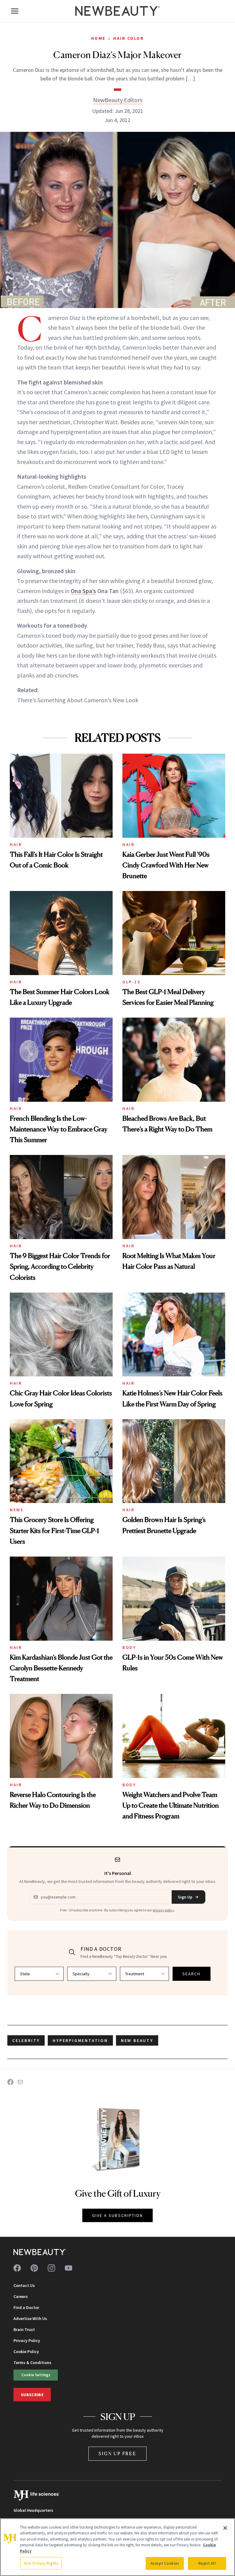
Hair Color (129, 38)
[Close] (225, 2528)
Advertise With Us (30, 2318)
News (17, 1510)
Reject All (207, 2563)
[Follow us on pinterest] (34, 2268)
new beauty (137, 2040)
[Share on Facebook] (10, 2082)
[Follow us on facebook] (17, 2268)
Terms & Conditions (32, 2363)
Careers (21, 2296)
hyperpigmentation (80, 2040)
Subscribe (32, 2395)
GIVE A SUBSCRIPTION (118, 2215)
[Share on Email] (20, 2082)
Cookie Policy (26, 2351)
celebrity (26, 2040)
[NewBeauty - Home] (117, 11)
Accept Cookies (165, 2563)
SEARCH (192, 1974)
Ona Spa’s (83, 591)
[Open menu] (15, 11)
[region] (117, 2547)
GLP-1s (131, 982)
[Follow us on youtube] (69, 2268)
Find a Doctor (26, 2307)
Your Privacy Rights (41, 2563)
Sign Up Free (117, 2454)
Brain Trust (24, 2329)
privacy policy (163, 1910)
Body (129, 1647)
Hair (16, 844)
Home (98, 38)
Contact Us (24, 2285)
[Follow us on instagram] (51, 2268)
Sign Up (185, 1897)
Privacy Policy (27, 2340)
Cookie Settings (36, 2375)
